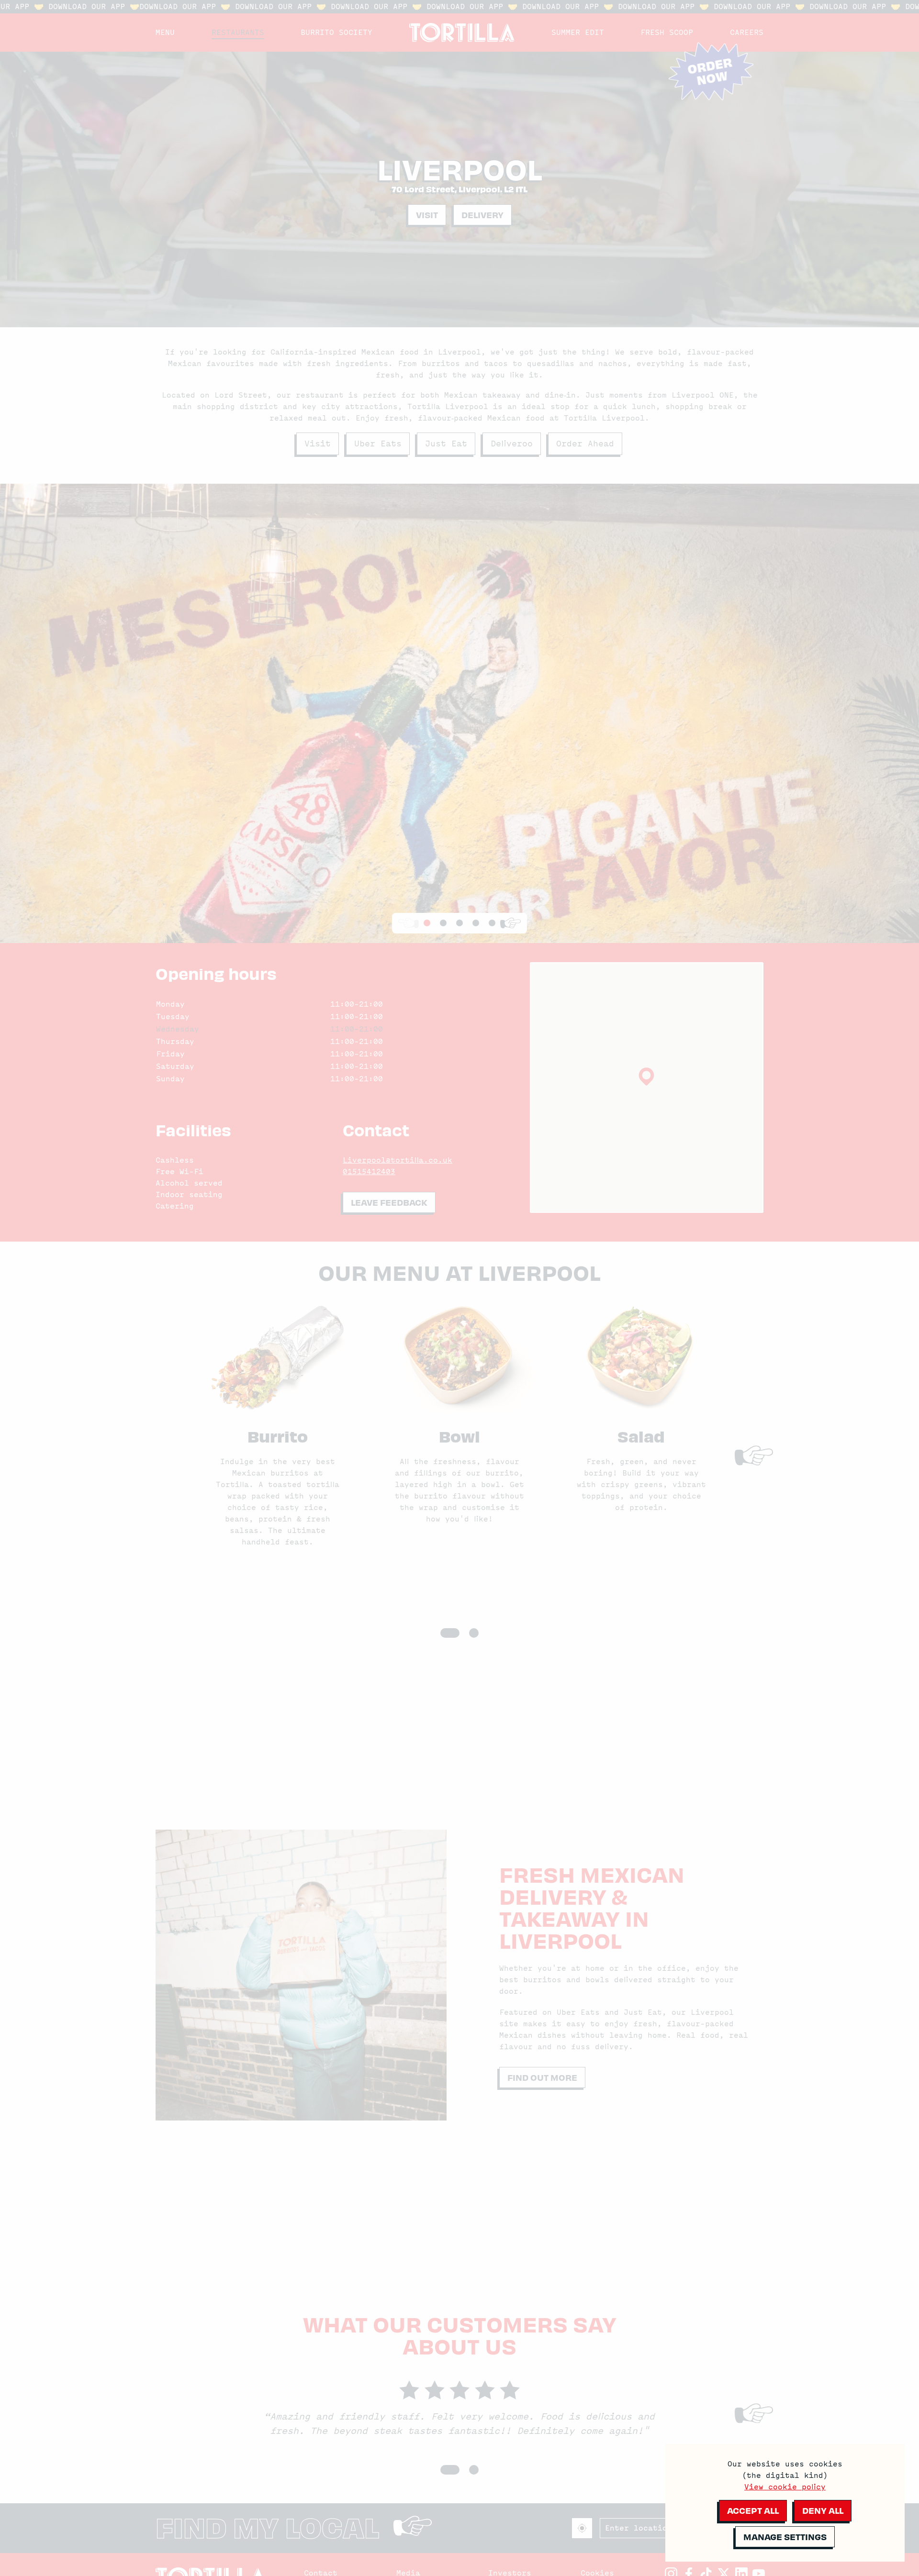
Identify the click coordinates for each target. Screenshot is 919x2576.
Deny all (823, 2510)
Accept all (753, 2510)
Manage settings (785, 2537)
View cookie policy (785, 2487)
